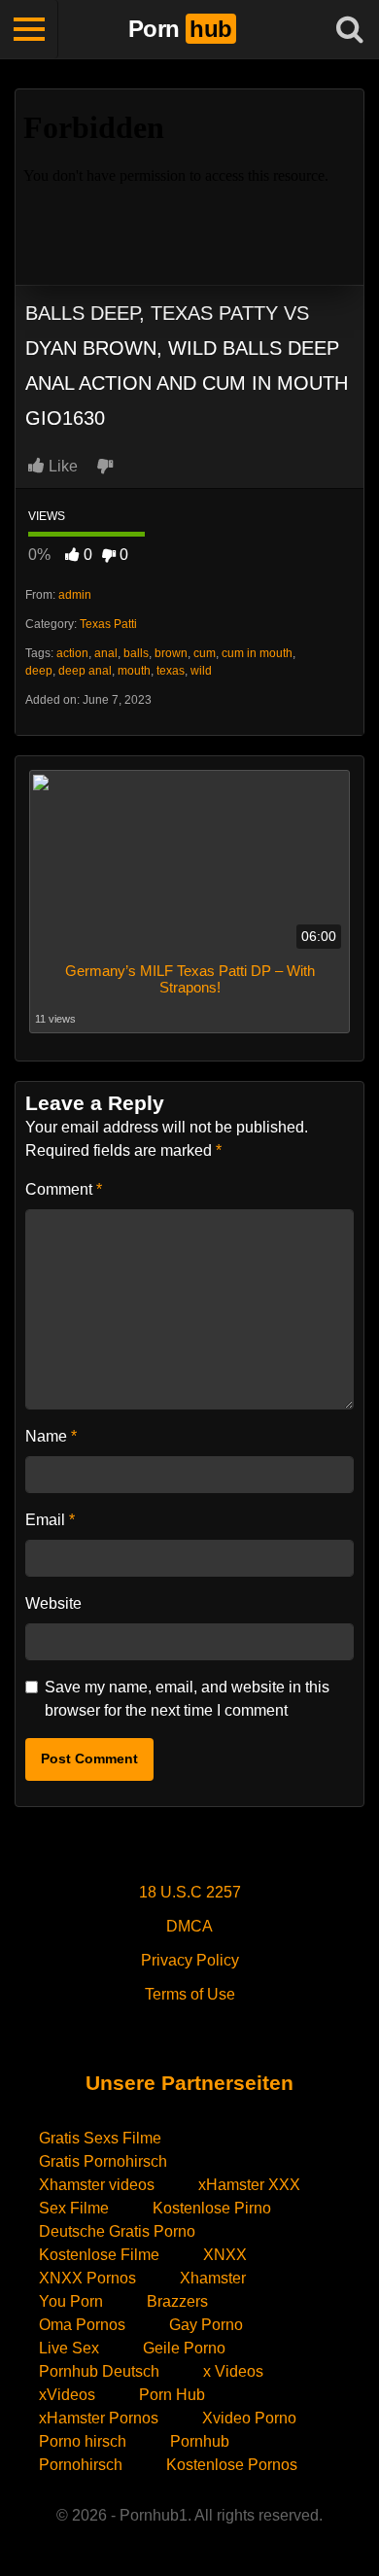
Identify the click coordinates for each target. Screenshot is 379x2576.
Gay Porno (206, 2325)
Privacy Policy (190, 1960)
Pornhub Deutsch (99, 2371)
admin (75, 595)
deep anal (85, 671)
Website (53, 1603)
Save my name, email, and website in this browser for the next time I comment (187, 1699)
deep (39, 671)
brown (171, 653)
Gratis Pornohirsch (103, 2161)
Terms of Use (190, 1994)
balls (136, 653)
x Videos (233, 2371)
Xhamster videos (97, 2185)
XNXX (225, 2255)
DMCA (189, 1926)
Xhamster (213, 2278)
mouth (134, 671)
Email (50, 1520)
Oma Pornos (82, 2325)
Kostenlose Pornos (232, 2465)
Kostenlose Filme (99, 2255)
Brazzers (177, 2301)
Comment (64, 1189)
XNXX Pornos (87, 2278)
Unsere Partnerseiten (189, 2083)
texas (171, 671)
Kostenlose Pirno (212, 2208)
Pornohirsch (81, 2465)
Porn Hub (172, 2395)
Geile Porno (184, 2348)
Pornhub (200, 2441)
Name (51, 1436)
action (72, 653)
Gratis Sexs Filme (100, 2138)
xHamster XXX (249, 2185)
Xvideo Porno (249, 2418)
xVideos (67, 2395)
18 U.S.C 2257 (190, 1892)
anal (106, 653)
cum (205, 653)
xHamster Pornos (99, 2418)
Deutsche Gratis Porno (117, 2231)
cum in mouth (257, 653)
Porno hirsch (83, 2441)
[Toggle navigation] (29, 29)
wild (201, 671)
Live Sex (69, 2348)
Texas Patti (108, 624)
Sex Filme (74, 2208)
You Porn (71, 2301)
